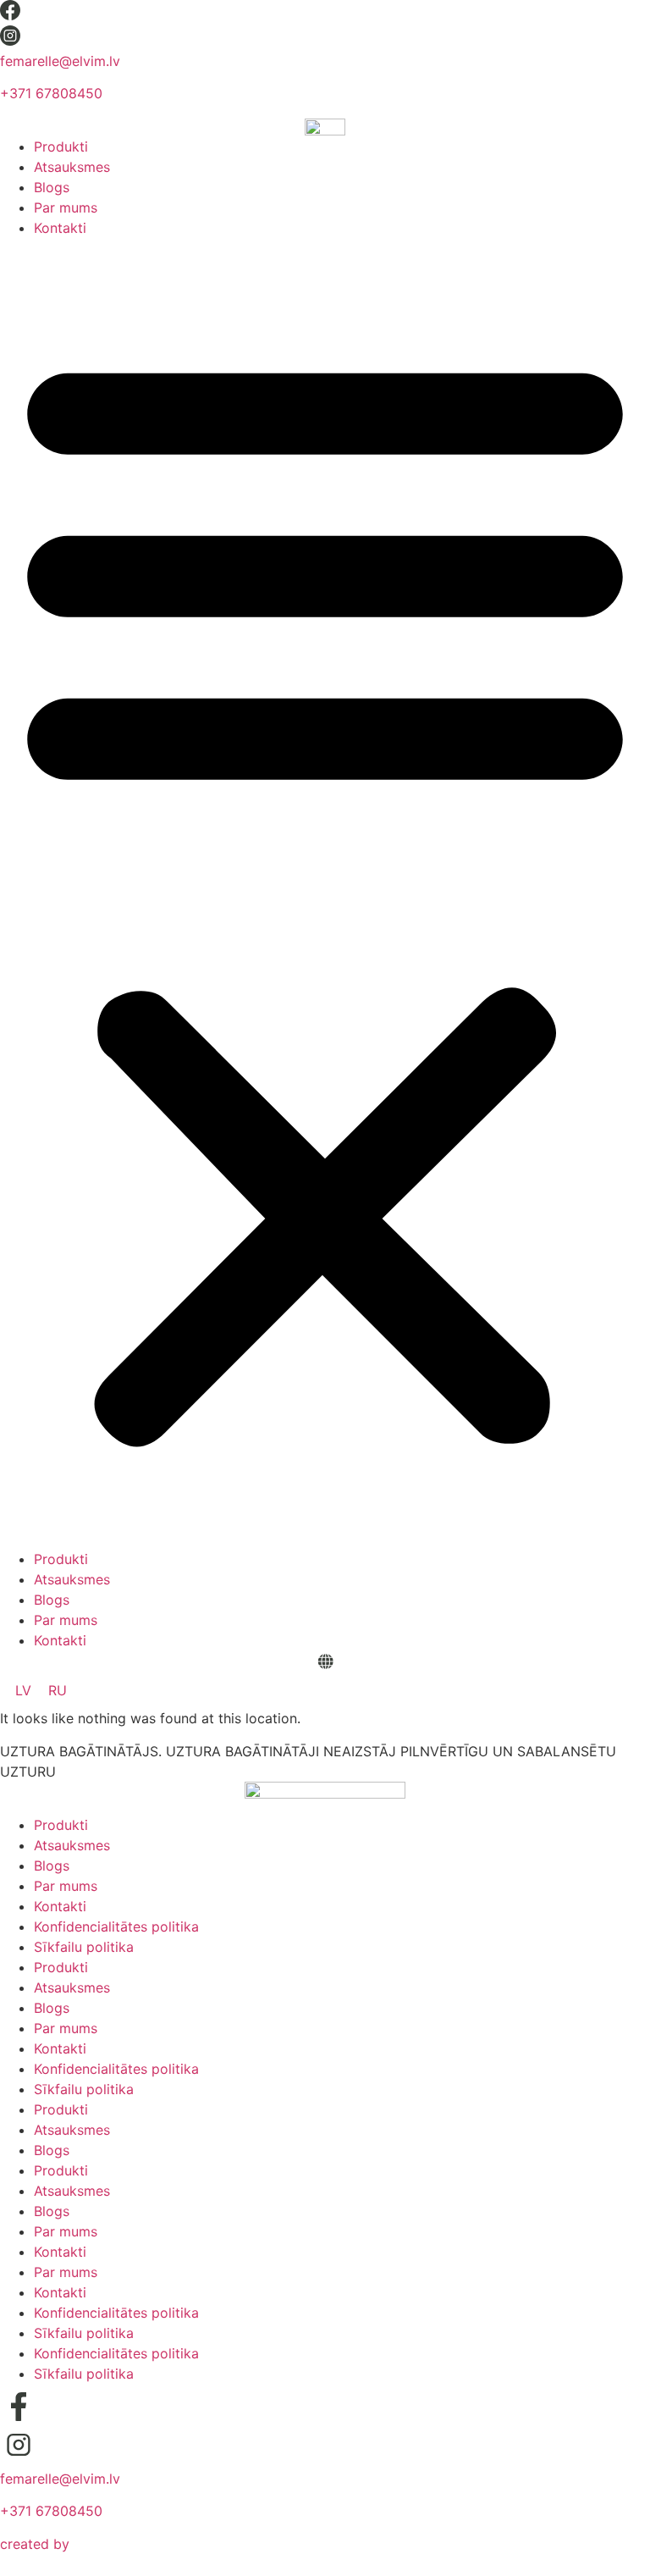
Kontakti (60, 228)
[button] (325, 893)
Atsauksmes (72, 167)
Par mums (66, 207)
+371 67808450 (51, 93)
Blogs (52, 187)
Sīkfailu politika (84, 1947)
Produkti (61, 146)
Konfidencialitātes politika (116, 1926)
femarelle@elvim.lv (60, 61)
